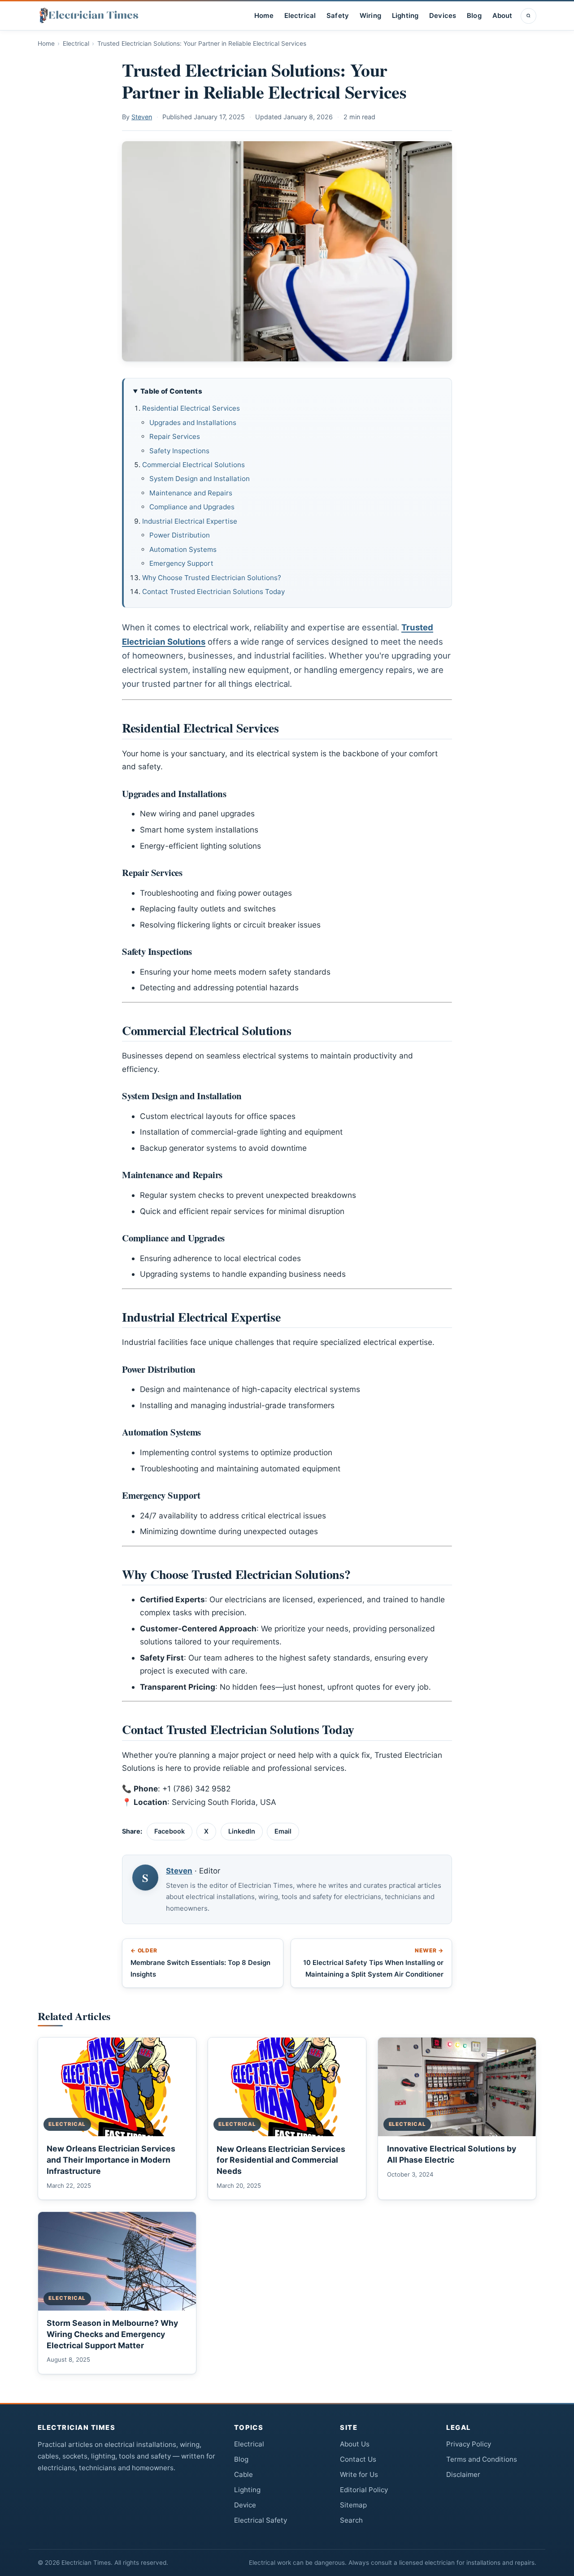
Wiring (370, 16)
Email (283, 1831)
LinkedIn (242, 1831)
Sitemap (353, 2505)
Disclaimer (463, 2474)
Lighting (405, 16)
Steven (142, 117)
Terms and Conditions (482, 2459)
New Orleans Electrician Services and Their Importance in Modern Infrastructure (111, 2160)
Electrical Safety (261, 2520)
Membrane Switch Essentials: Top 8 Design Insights (200, 1962)
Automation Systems (183, 549)
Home (264, 16)
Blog (474, 16)
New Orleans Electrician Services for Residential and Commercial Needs (281, 2160)
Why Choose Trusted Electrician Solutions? (212, 578)
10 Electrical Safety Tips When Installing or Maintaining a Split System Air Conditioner (373, 1962)
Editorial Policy (364, 2490)
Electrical (300, 16)
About (502, 16)
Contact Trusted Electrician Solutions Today (213, 592)
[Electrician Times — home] (89, 16)
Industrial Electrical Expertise (190, 521)
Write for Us (359, 2474)
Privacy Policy (469, 2444)
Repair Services (175, 436)
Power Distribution (180, 535)
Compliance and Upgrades (192, 507)
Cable (244, 2474)
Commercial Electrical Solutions (194, 465)
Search (351, 2520)
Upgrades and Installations (193, 423)
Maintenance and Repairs (191, 493)
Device (245, 2505)
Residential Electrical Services (191, 408)
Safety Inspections (179, 451)
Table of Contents (171, 391)
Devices (443, 16)
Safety (338, 16)
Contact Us (358, 2459)
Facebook (170, 1831)
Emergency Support (181, 563)
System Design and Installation (200, 479)
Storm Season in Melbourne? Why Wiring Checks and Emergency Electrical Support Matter (112, 2334)
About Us (355, 2444)
